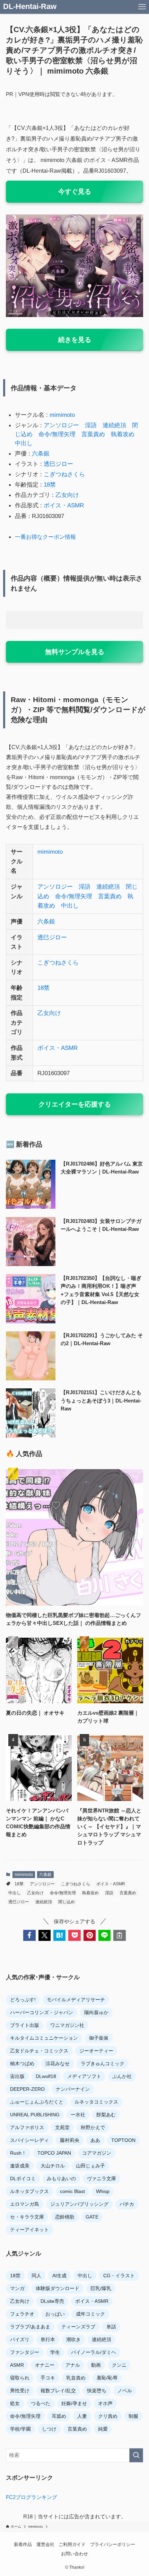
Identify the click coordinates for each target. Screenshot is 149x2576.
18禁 (50, 485)
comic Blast (72, 2191)
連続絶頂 (114, 425)
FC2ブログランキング (32, 2497)
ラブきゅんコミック (103, 2063)
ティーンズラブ (78, 2327)
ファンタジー (25, 2352)
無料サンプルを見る (75, 652)
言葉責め (93, 434)
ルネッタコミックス (96, 2102)
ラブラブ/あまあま (30, 2327)
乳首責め (76, 2378)
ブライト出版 (25, 2025)
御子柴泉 (99, 2038)
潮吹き (73, 2339)
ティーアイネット (29, 2230)
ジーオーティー (96, 2051)
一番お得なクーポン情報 (45, 537)
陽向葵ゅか (96, 2012)
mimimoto (62, 415)
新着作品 (23, 2544)
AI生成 (59, 2276)
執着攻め (123, 434)
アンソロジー (61, 425)
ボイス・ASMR (64, 505)
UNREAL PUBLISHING (35, 2115)
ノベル (125, 2391)
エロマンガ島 (25, 2204)
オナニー (45, 2365)
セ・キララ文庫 (27, 2217)
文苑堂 (62, 2127)
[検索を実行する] (136, 2455)
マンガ (17, 2288)
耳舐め (59, 2416)
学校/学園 (20, 2429)
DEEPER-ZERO (27, 2089)
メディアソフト (84, 2076)
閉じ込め (67, 1902)
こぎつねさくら (64, 474)
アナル (73, 2365)
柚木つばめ (22, 2063)
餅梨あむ (106, 2115)
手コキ (48, 2378)
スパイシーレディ (29, 2140)
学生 (55, 2352)
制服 (133, 2416)
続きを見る (75, 340)
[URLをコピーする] (119, 1935)
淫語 (91, 425)
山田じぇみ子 (90, 2166)
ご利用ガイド (72, 2544)
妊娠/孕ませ (74, 2403)
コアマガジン (97, 2153)
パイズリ (20, 2339)
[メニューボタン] (142, 7)
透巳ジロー (58, 464)
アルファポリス (27, 2127)
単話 (111, 2327)
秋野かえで (93, 2127)
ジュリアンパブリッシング (79, 2204)
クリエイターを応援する (75, 1104)
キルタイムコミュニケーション (44, 2038)
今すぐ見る (75, 191)
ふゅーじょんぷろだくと (37, 2102)
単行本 (48, 2339)
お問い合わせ (74, 2554)
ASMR (17, 2365)
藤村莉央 (70, 2140)
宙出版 (17, 2076)
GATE (92, 2217)
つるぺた (41, 2403)
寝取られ (20, 2378)
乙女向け (67, 495)
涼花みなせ (58, 2063)
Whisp (103, 2191)
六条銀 (41, 453)
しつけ (49, 2429)
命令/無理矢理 (57, 434)
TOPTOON (123, 2140)
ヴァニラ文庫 (102, 2178)
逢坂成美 (20, 2166)
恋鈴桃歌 (65, 2217)
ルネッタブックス (29, 2191)
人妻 (82, 2416)
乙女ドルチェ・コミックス (39, 2051)
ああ (95, 2140)
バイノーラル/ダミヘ (94, 2352)
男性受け (20, 2391)
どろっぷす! (23, 2000)
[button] (29, 1935)
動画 (96, 2365)
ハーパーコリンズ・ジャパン (42, 2012)
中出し (24, 443)
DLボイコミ (23, 2178)
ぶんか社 (122, 2076)
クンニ (119, 2365)
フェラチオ (22, 2314)
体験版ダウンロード (58, 2288)
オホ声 (105, 2403)
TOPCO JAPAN (54, 2153)
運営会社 (45, 2544)
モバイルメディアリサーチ (76, 2000)
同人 (36, 2276)
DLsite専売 (52, 2301)
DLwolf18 (46, 2076)
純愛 (103, 2429)
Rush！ (18, 2153)
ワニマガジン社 (67, 2025)
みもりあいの (61, 2178)
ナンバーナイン (73, 2089)
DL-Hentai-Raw (30, 7)
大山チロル (53, 2166)
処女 (15, 2403)
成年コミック (90, 2314)
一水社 (78, 2115)
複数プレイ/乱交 (58, 2391)
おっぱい (55, 2314)
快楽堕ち (97, 2391)
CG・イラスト (119, 2276)
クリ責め (108, 2416)
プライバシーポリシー (113, 2544)
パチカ (127, 2204)
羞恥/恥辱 (107, 2378)
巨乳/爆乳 (101, 2288)
